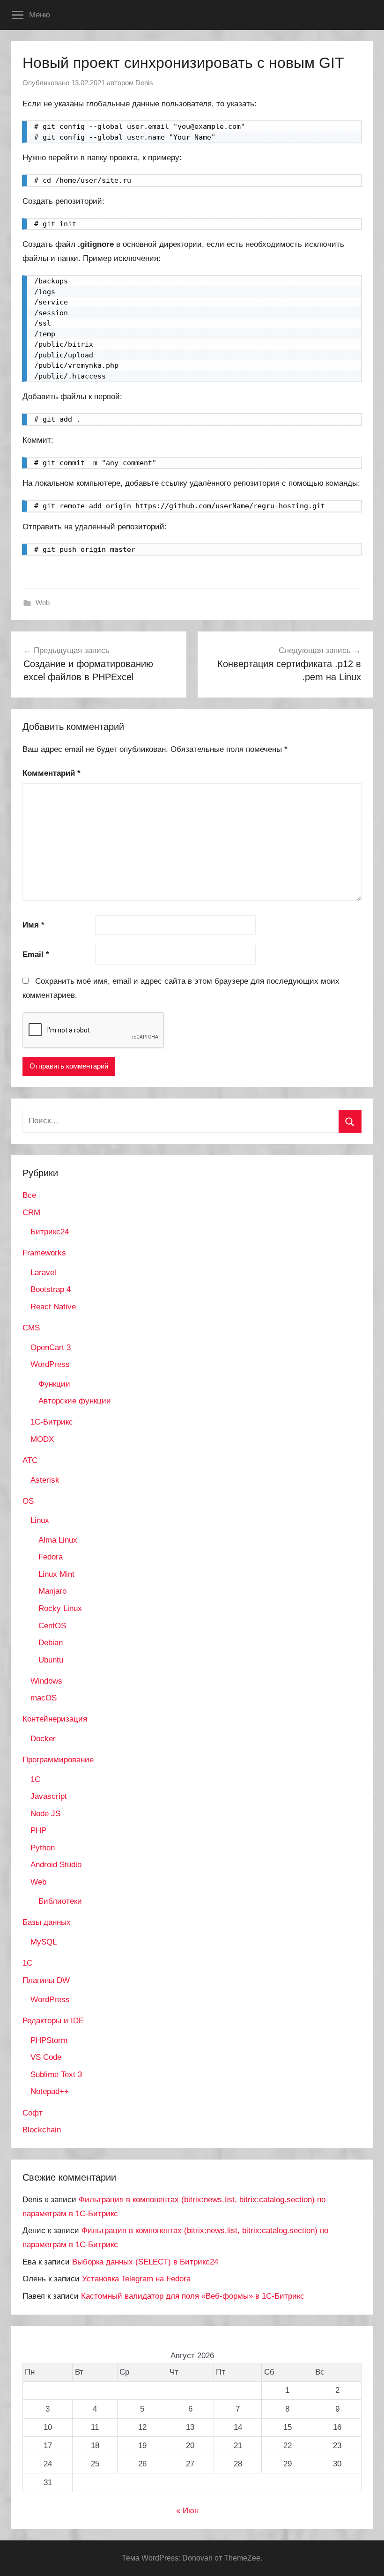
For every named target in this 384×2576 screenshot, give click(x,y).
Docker (43, 1739)
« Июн (187, 2511)
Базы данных (47, 1922)
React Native (53, 1307)
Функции (54, 1384)
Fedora (51, 1557)
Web (43, 603)
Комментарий (52, 773)
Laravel (43, 1273)
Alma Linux (58, 1540)
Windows (46, 1681)
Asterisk (45, 1480)
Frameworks (44, 1253)
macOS (44, 1698)
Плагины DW (46, 1980)
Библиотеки (60, 1901)
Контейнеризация (55, 1719)
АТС (30, 1460)
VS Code (46, 2057)
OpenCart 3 (51, 1347)
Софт (33, 2113)
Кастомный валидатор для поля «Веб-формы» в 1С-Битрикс (193, 2296)
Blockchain (42, 2130)
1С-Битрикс (52, 1422)
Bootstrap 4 (51, 1289)
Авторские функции (75, 1401)
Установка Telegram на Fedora (136, 2279)
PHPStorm (49, 2040)
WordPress (50, 1364)
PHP (38, 1830)
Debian (51, 1643)
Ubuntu (51, 1660)
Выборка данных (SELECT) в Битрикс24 (145, 2262)
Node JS (45, 1814)
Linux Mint (56, 1574)
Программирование (58, 1760)
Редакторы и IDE (53, 2021)
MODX (42, 1439)
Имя (33, 925)
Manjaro (52, 1591)
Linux (40, 1520)
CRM (31, 1213)
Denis (144, 83)
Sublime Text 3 (56, 2075)
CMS (31, 1328)
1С (27, 1963)
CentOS (52, 1626)
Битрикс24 (50, 1232)
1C (35, 1779)
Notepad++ (50, 2091)
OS (28, 1501)
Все (29, 1195)
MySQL (44, 1942)
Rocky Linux (60, 1608)
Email (36, 954)
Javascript (49, 1796)
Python (43, 1848)
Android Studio (56, 1865)
